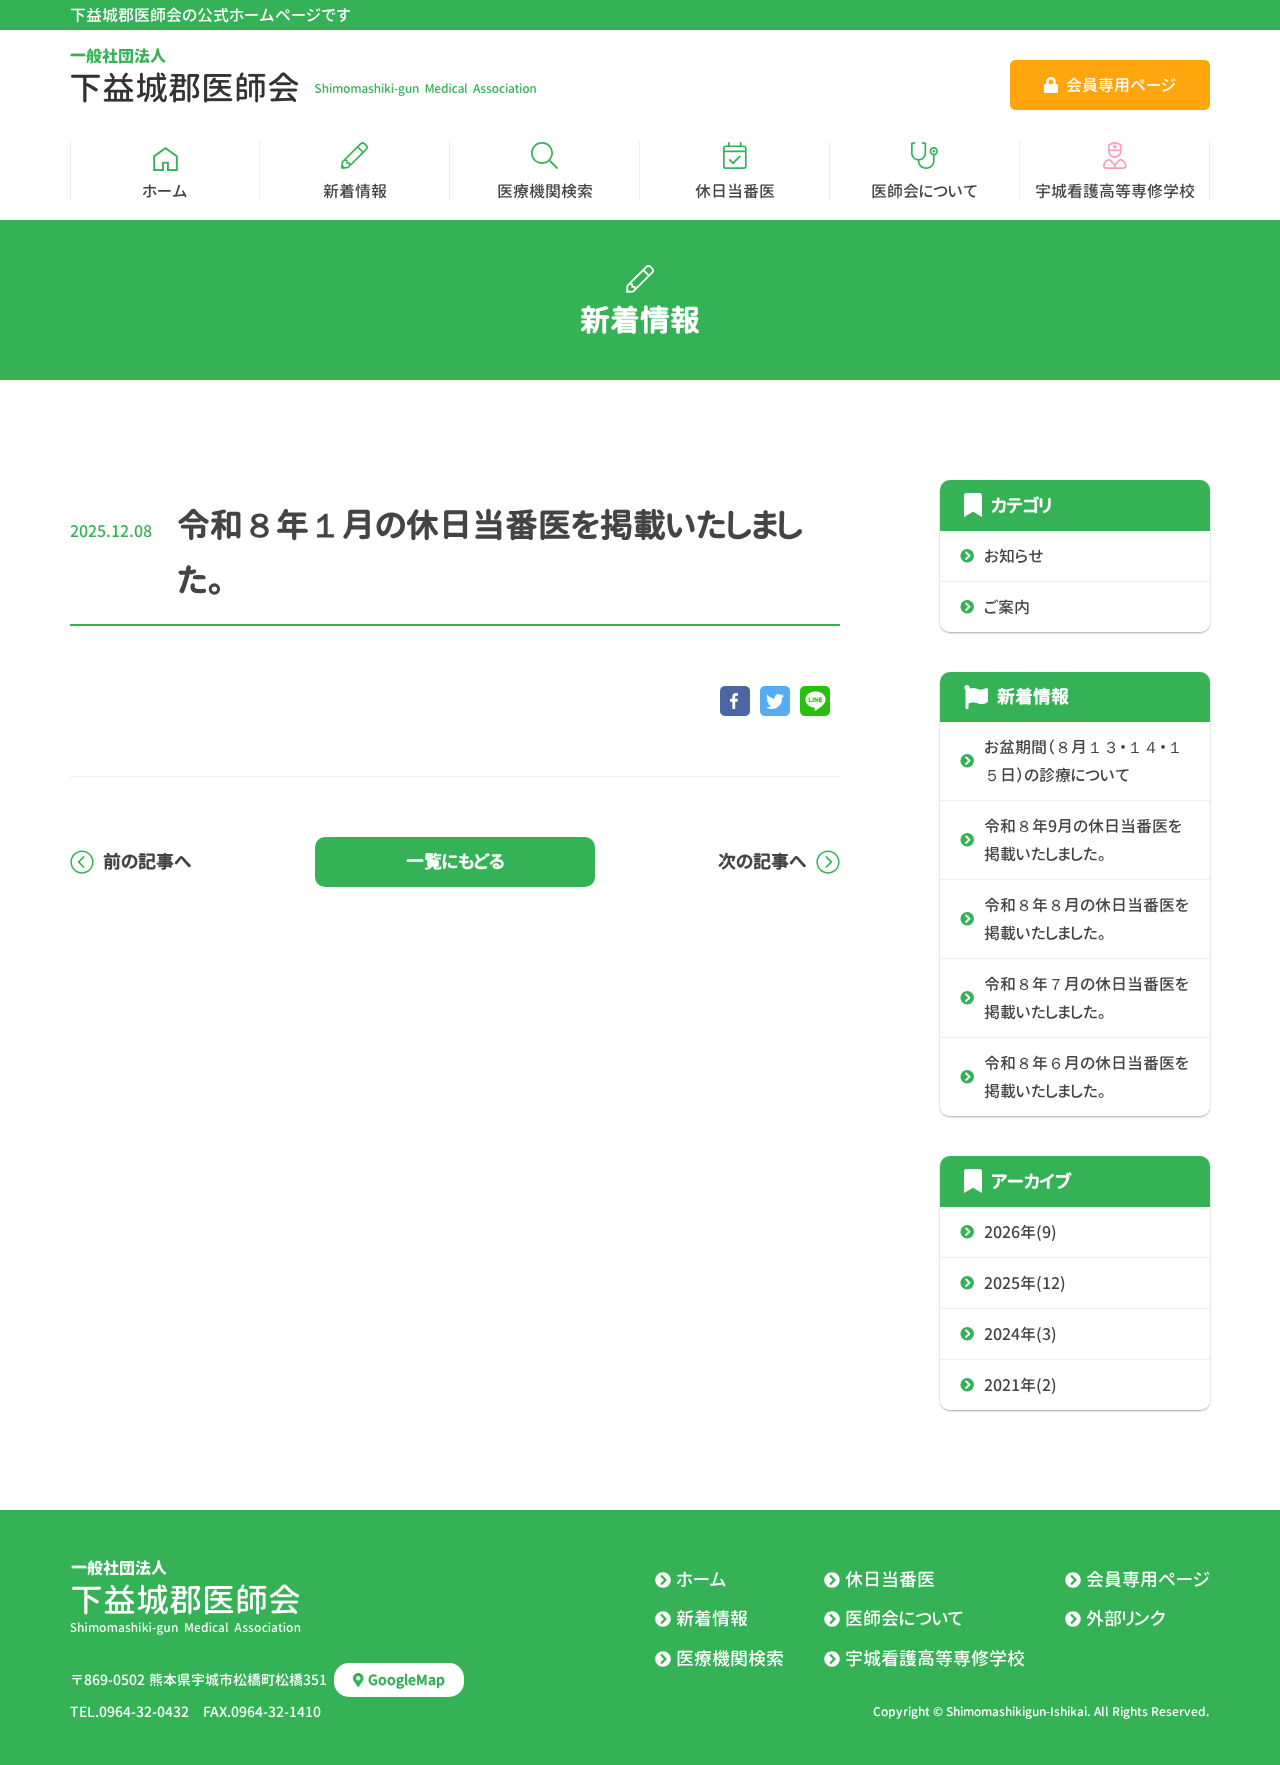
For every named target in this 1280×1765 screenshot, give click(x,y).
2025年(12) (1025, 1283)
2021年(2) (1020, 1385)
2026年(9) (1020, 1232)
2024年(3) (1020, 1334)
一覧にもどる (455, 861)
